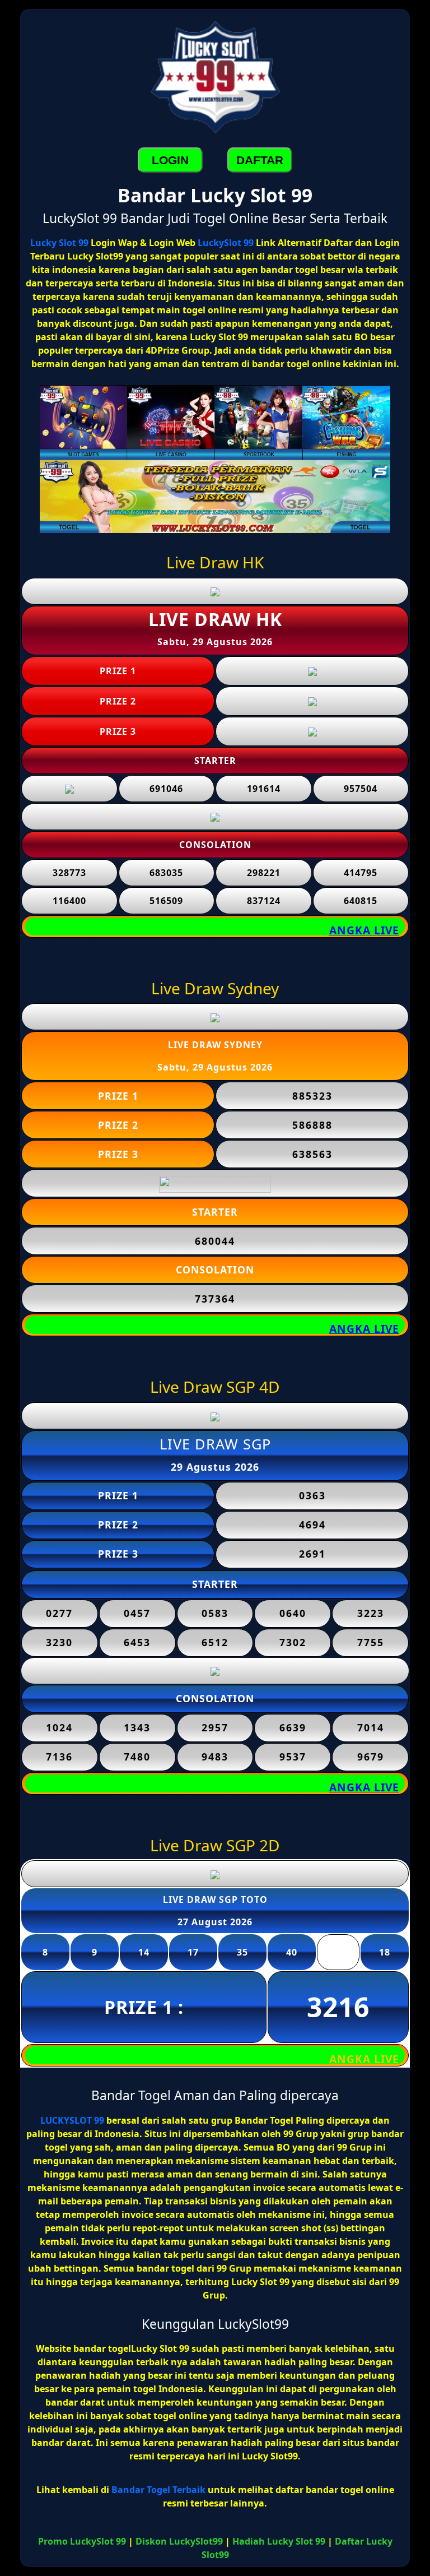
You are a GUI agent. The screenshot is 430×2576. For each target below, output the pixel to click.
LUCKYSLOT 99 (72, 2120)
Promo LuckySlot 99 (82, 2541)
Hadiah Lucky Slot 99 (279, 2541)
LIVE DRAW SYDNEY (215, 1045)
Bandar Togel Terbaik (158, 2490)
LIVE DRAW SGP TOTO (215, 1899)
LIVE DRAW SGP (215, 1444)
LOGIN (170, 160)
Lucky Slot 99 (59, 243)
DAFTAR (260, 160)
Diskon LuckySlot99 (179, 2541)
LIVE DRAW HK (215, 619)
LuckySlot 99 (226, 243)
